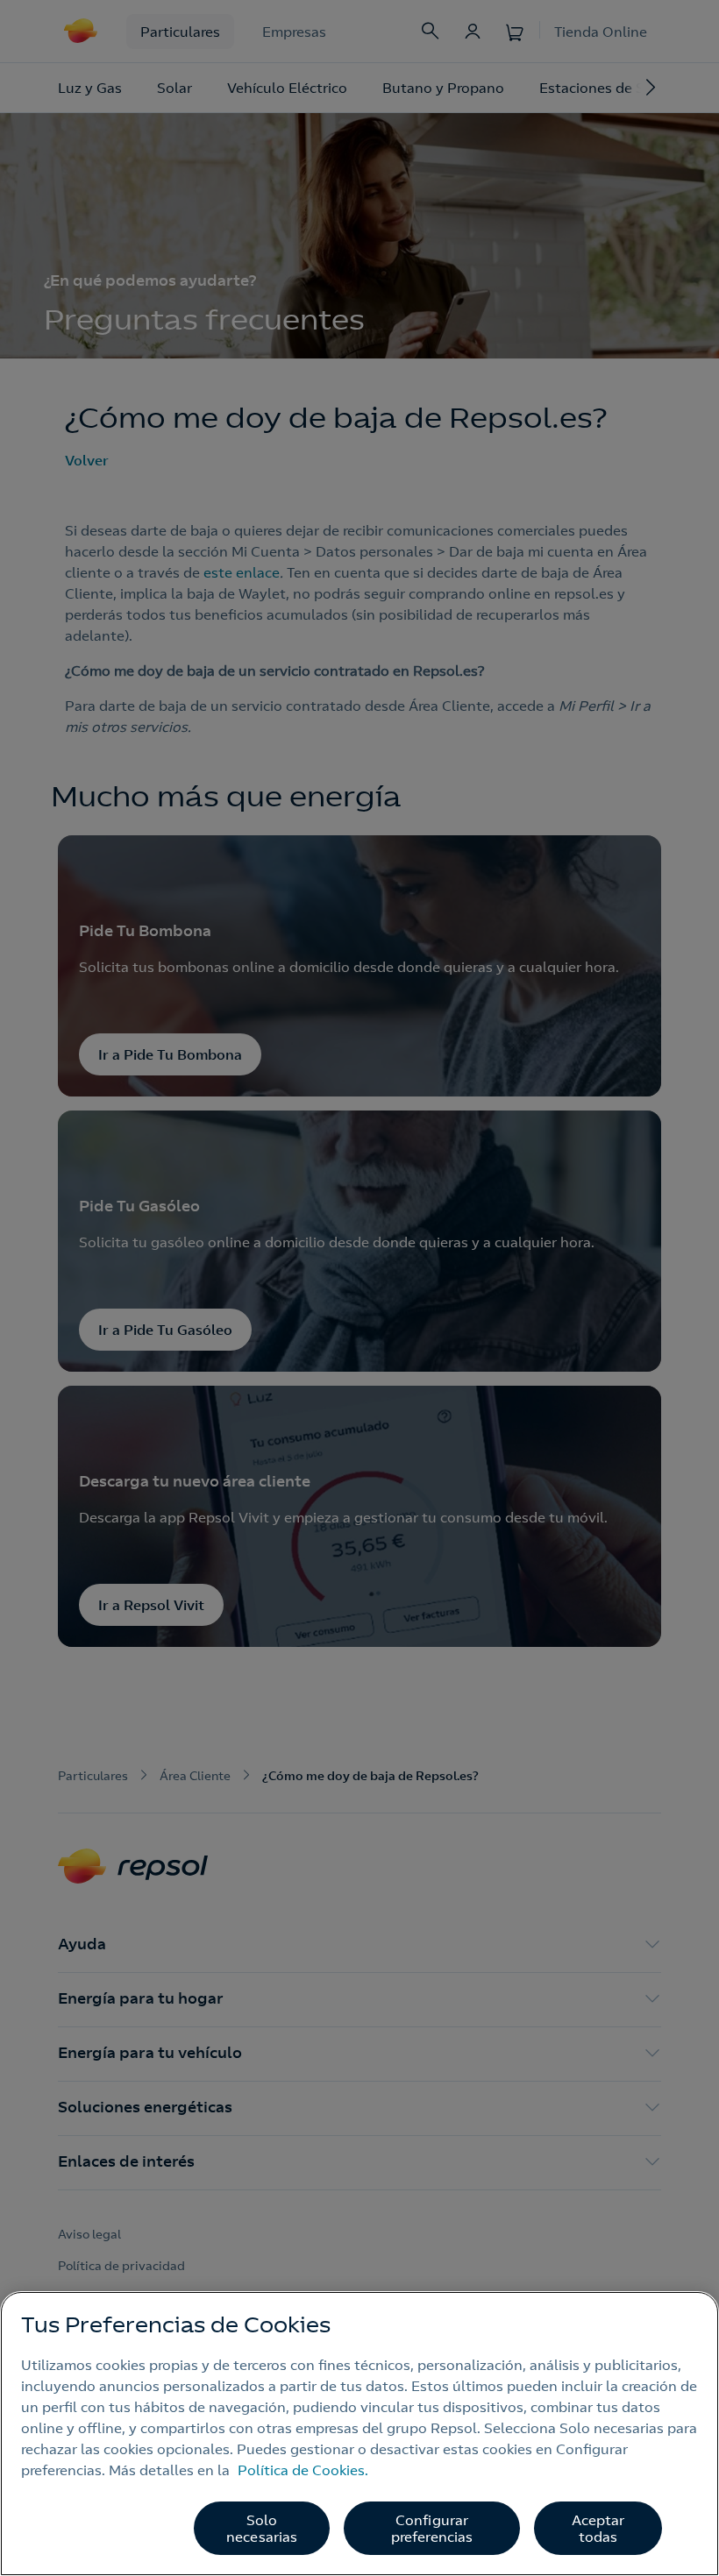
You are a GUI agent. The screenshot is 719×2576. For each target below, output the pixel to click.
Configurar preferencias (432, 2528)
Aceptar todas (598, 2528)
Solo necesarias (262, 2528)
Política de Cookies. (303, 2470)
